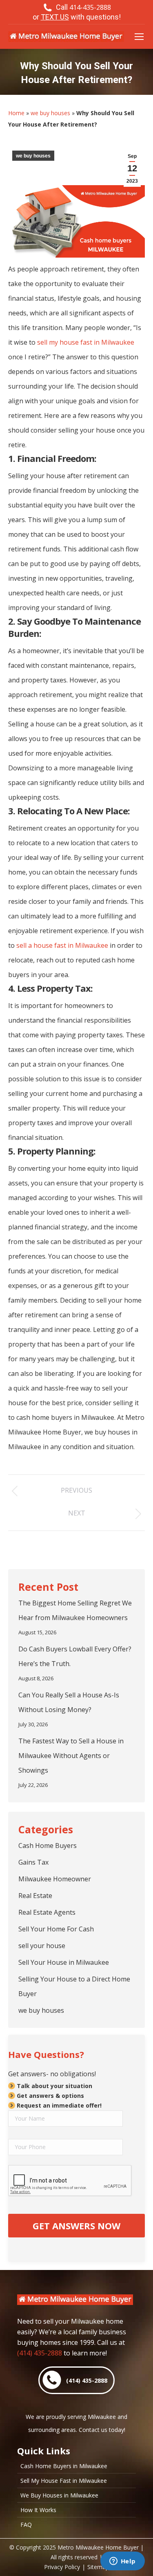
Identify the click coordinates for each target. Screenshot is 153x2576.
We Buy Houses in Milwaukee (59, 2495)
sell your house (42, 1946)
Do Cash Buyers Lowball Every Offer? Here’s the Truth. (75, 1656)
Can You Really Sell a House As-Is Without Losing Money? (69, 1702)
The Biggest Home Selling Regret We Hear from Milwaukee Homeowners (75, 1610)
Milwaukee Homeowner (55, 1879)
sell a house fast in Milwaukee (62, 945)
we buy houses (50, 113)
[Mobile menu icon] (139, 37)
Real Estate (35, 1896)
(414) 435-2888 (40, 2353)
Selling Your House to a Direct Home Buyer (74, 1986)
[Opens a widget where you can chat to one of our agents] (122, 2562)
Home (16, 113)
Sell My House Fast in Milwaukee (64, 2481)
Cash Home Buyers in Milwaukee (64, 2466)
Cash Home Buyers (48, 1846)
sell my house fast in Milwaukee (86, 342)
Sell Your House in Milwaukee (64, 1962)
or (77, 17)
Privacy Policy (62, 2567)
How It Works (38, 2510)
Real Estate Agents (47, 1912)
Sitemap (98, 2567)
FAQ (26, 2525)
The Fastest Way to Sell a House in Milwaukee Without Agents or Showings (71, 1756)
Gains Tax (33, 1862)
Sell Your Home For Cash (56, 1929)
